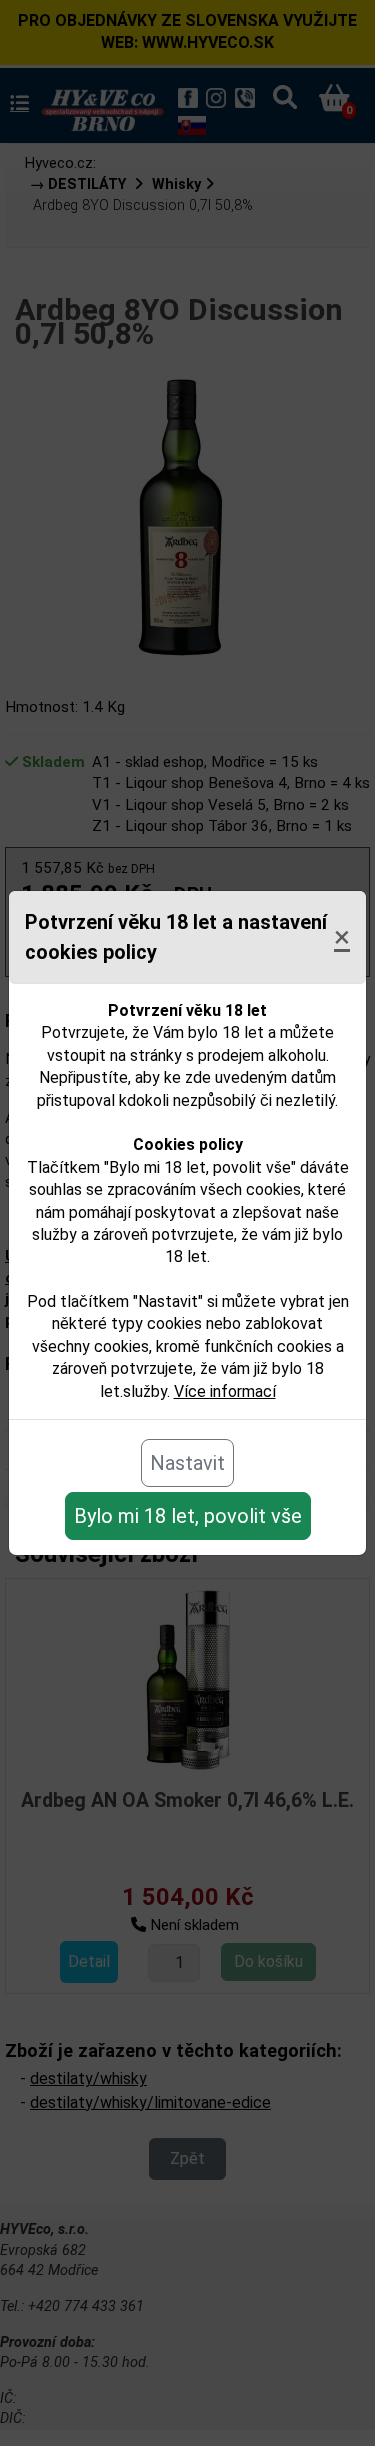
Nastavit (187, 1463)
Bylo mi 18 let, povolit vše (188, 1516)
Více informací (225, 1391)
